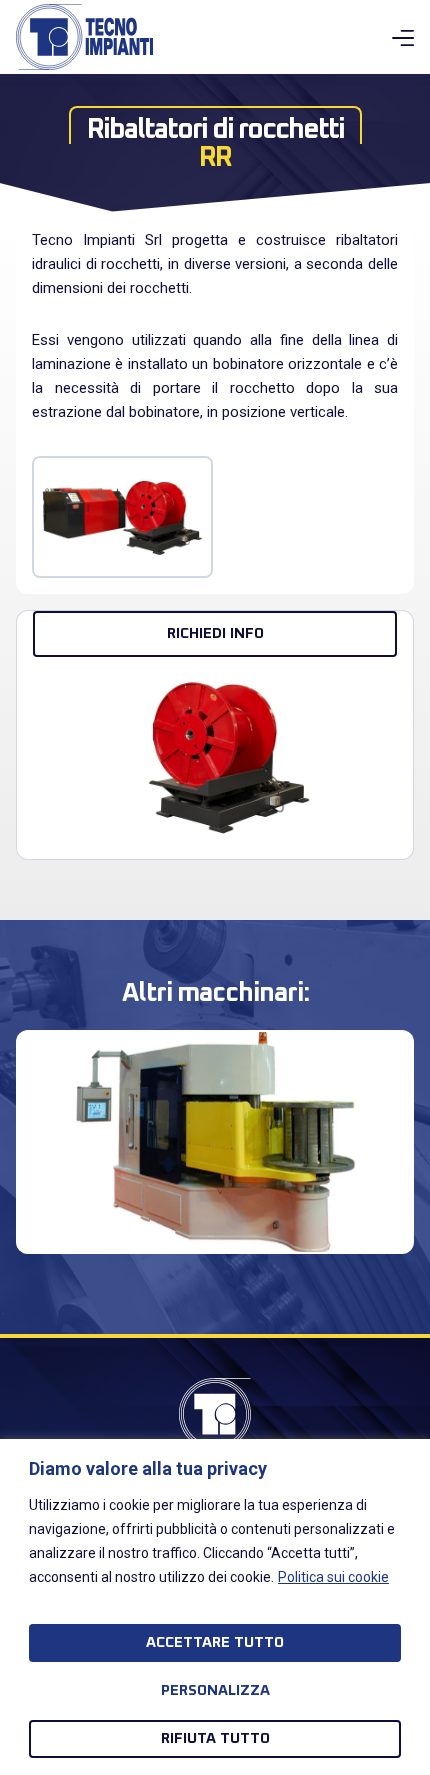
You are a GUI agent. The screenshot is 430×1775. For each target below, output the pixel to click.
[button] (30, 1127)
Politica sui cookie (333, 1577)
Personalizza (215, 1690)
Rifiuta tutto (215, 1738)
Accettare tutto (215, 1642)
